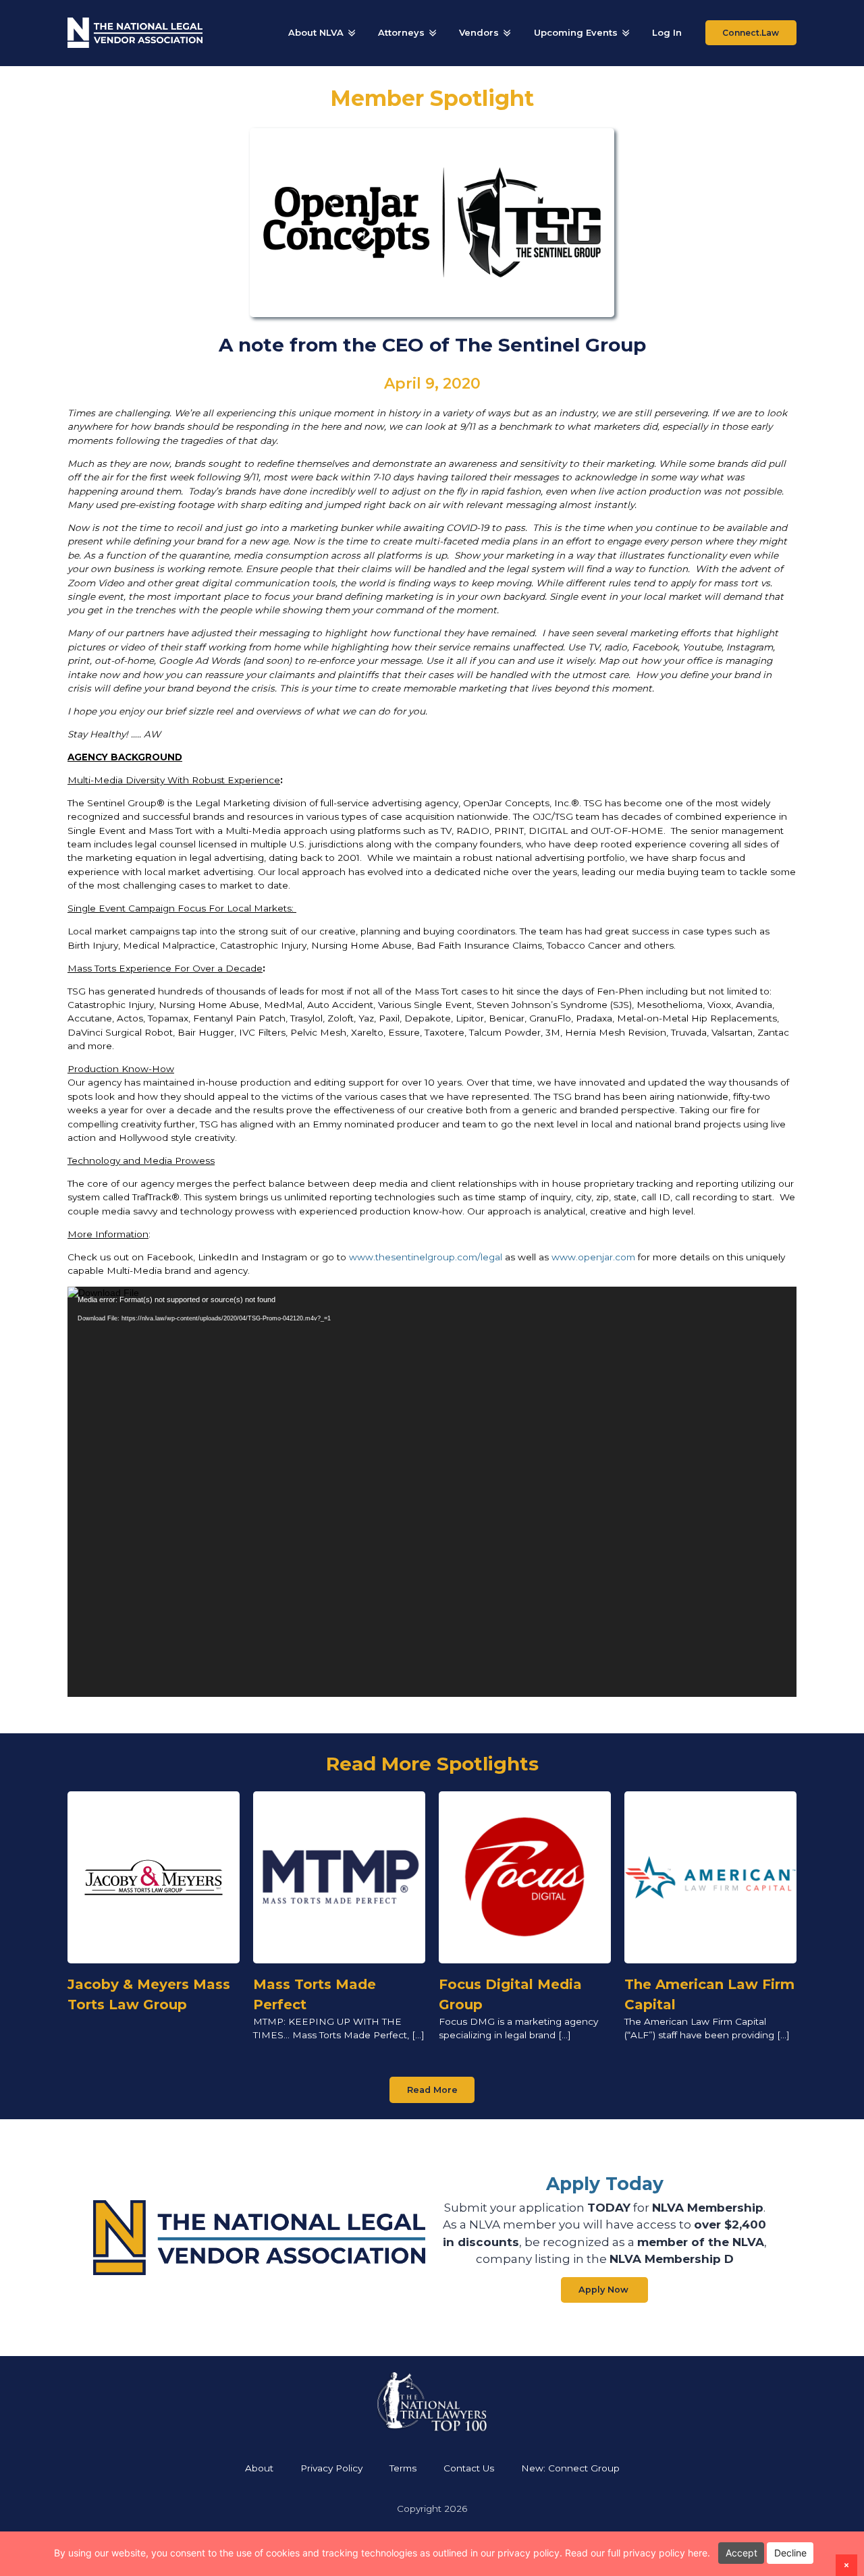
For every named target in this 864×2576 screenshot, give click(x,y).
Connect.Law (751, 33)
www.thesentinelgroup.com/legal (426, 1257)
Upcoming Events (576, 32)
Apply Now (605, 2290)
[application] (432, 1492)
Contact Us (469, 2468)
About (259, 2468)
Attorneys (401, 32)
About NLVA (316, 32)
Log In (667, 32)
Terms (403, 2468)
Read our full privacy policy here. (638, 2553)
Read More (432, 2090)
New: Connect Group (570, 2468)
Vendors (479, 32)
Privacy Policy (331, 2468)
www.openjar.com (593, 1257)
